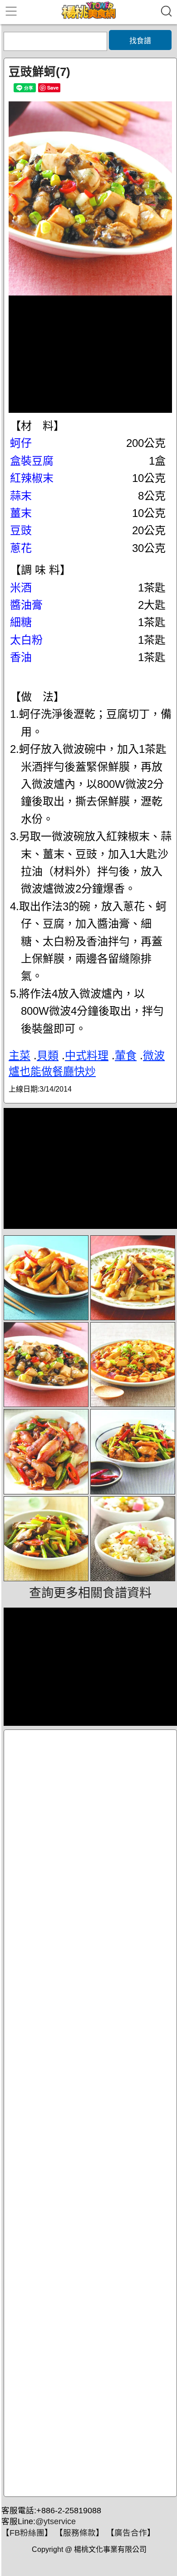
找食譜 (140, 41)
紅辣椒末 (32, 478)
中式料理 (87, 1055)
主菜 (20, 1055)
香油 (21, 657)
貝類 (48, 1055)
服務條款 (79, 2533)
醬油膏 (26, 605)
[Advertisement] (90, 2113)
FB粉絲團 (27, 2533)
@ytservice (56, 2521)
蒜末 (21, 496)
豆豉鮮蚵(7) (39, 72)
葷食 (126, 1055)
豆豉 (21, 530)
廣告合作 (131, 2533)
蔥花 (21, 548)
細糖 (21, 622)
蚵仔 (21, 443)
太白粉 (26, 640)
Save (53, 88)
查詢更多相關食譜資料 (90, 1593)
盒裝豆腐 (32, 461)
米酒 (21, 588)
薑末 (21, 513)
